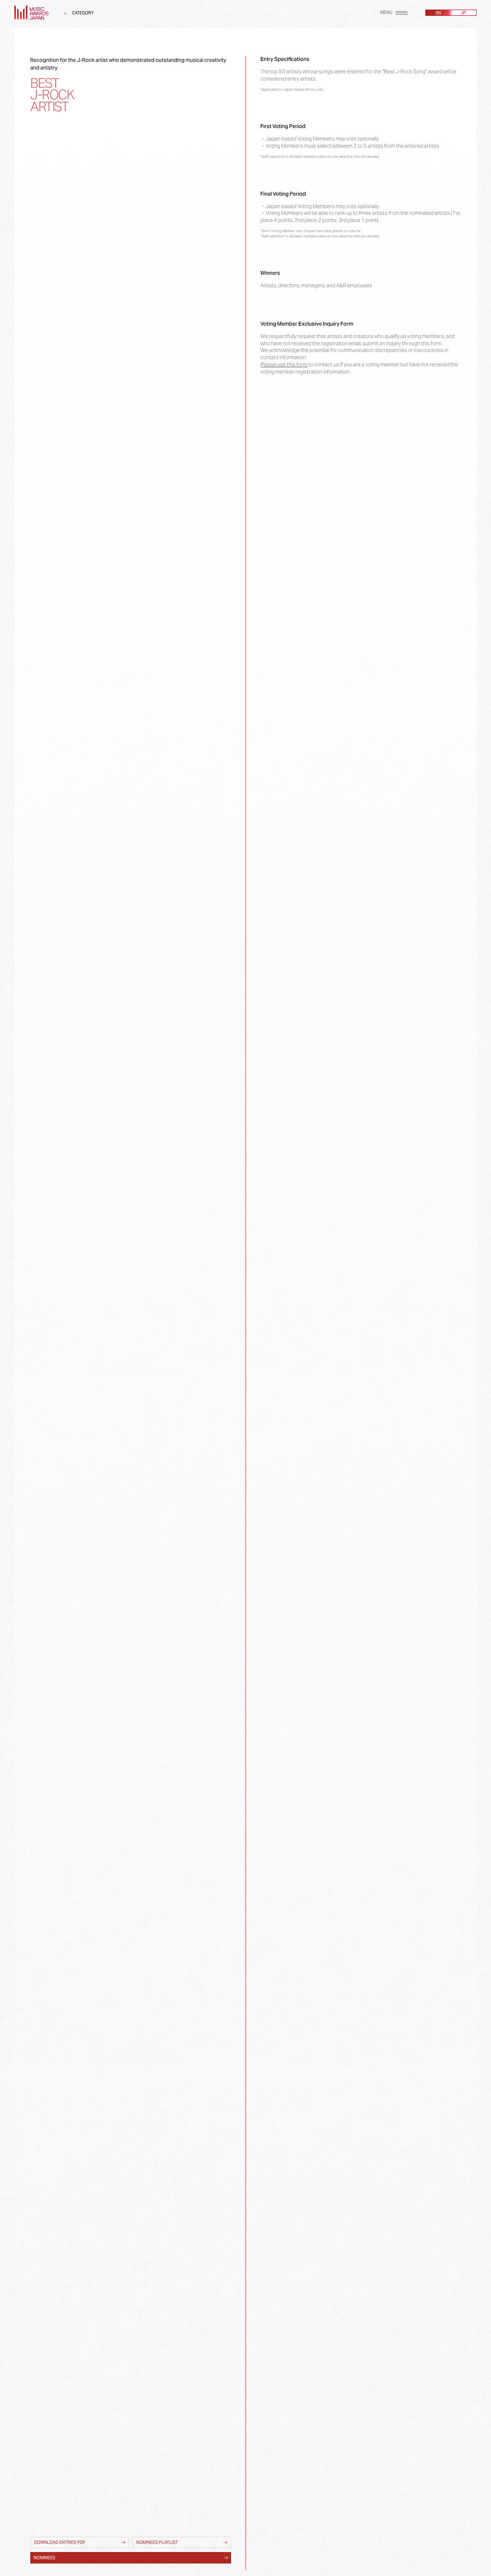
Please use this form (284, 364)
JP (463, 13)
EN (438, 13)
